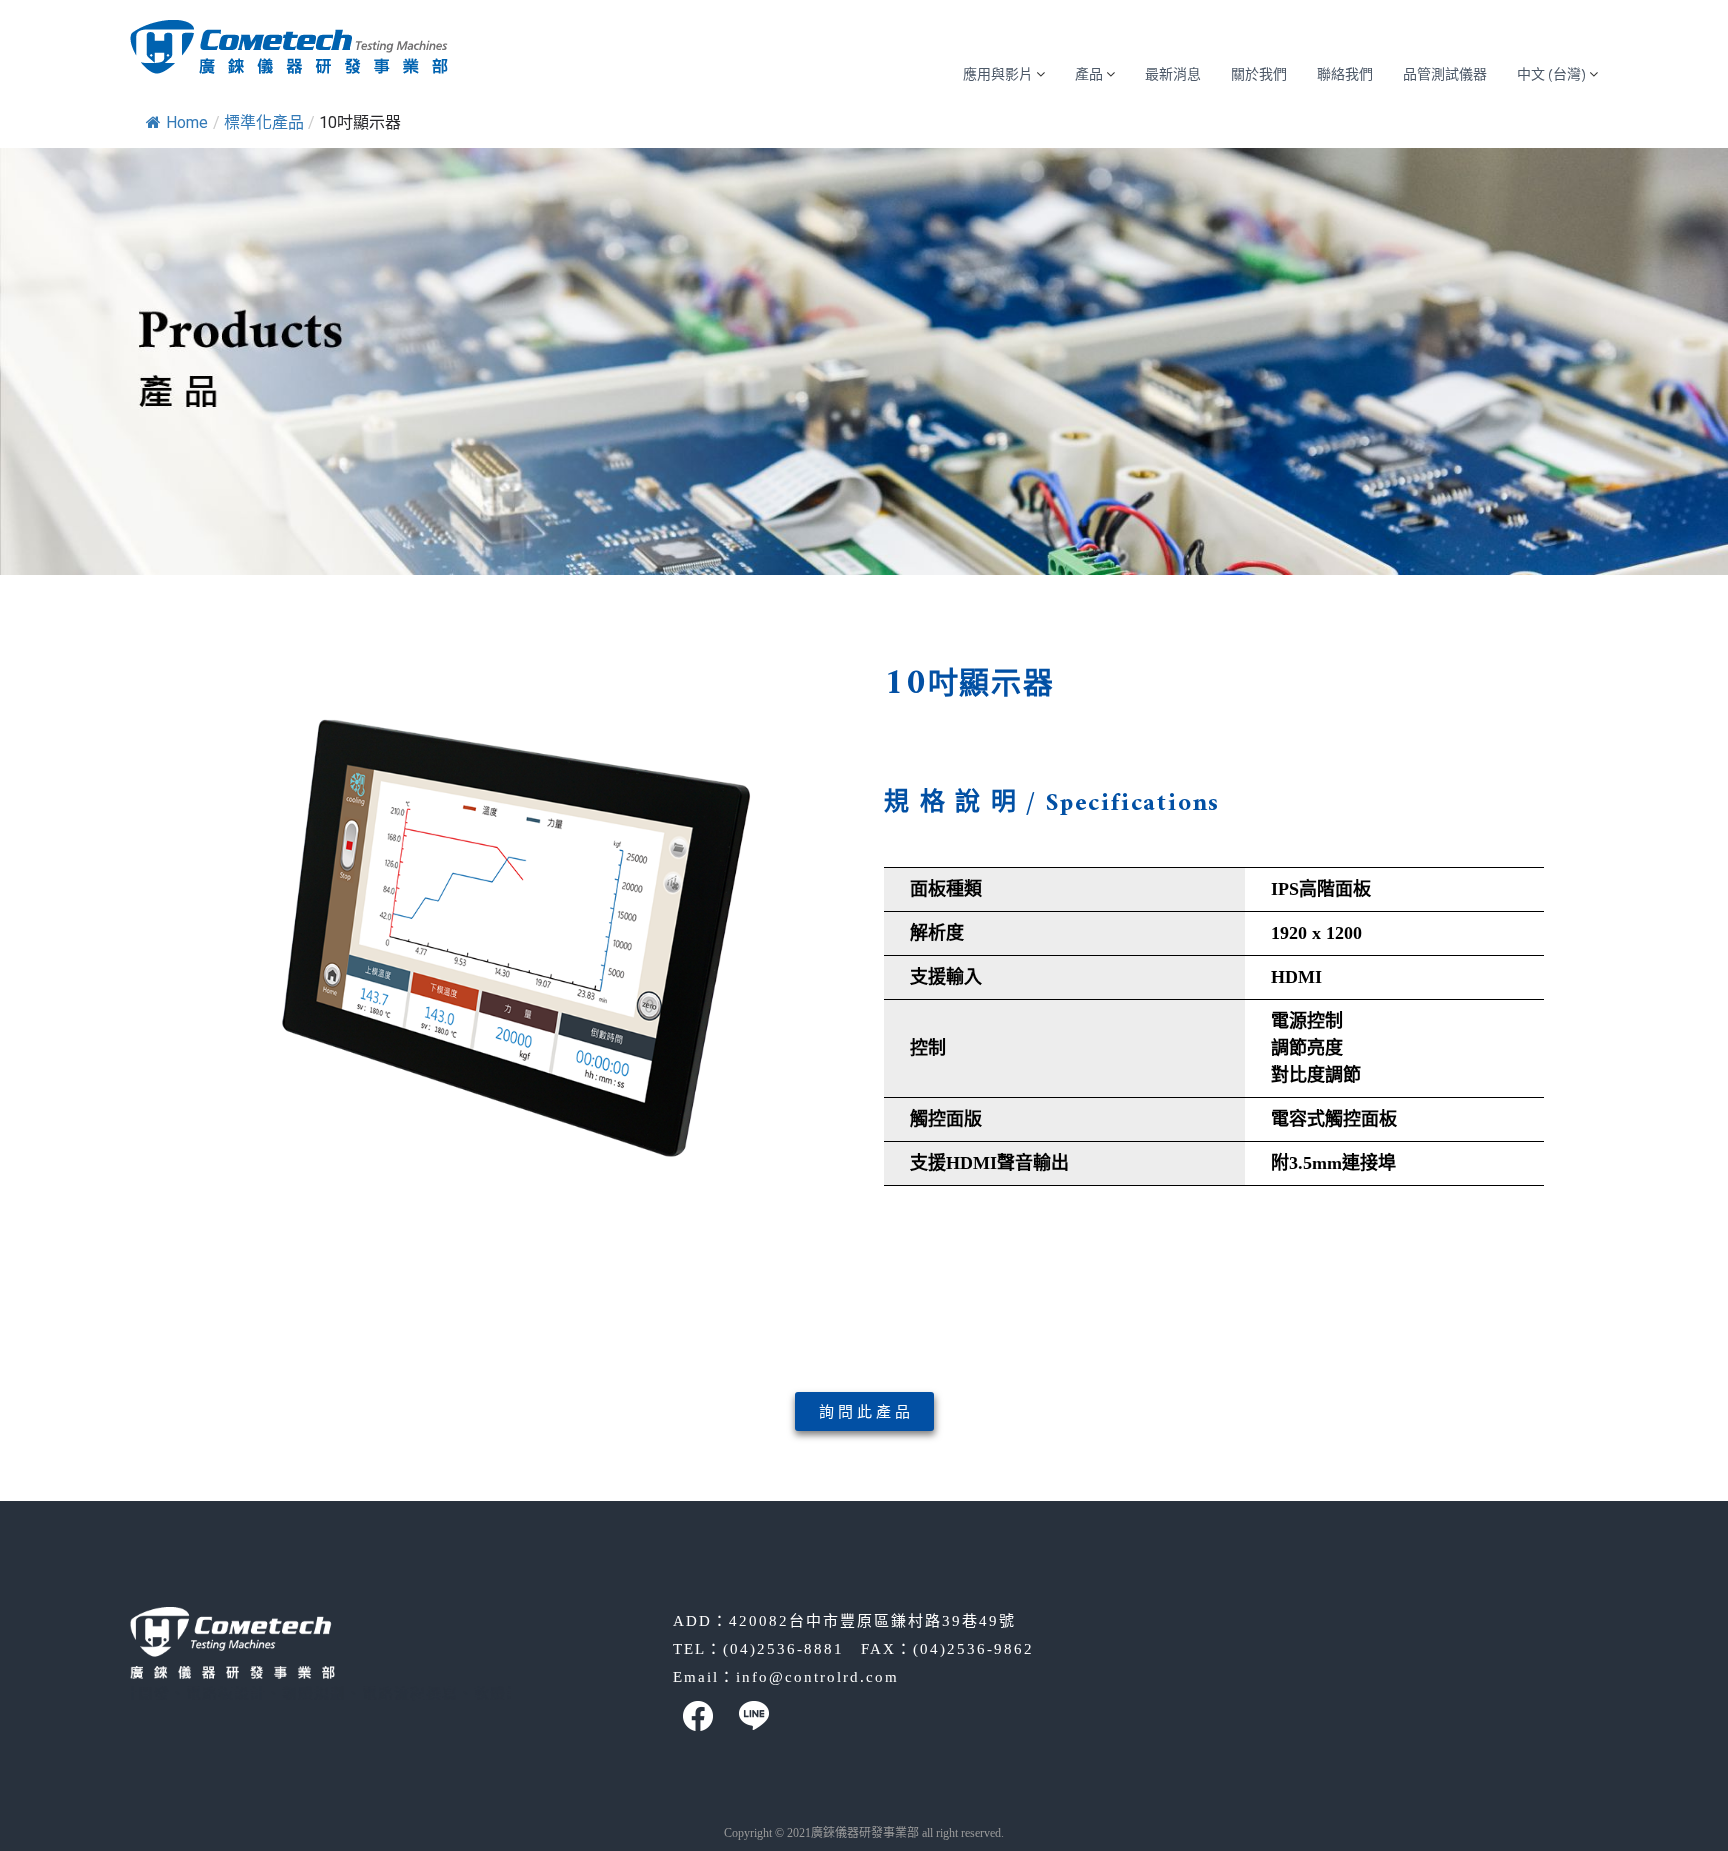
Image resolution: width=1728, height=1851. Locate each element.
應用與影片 (998, 74)
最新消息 (1173, 74)
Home (187, 122)
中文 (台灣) (1551, 74)
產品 (1089, 74)
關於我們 (1259, 74)
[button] (864, 1411)
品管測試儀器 (1445, 74)
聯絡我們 (1345, 74)
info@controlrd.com (817, 1677)
